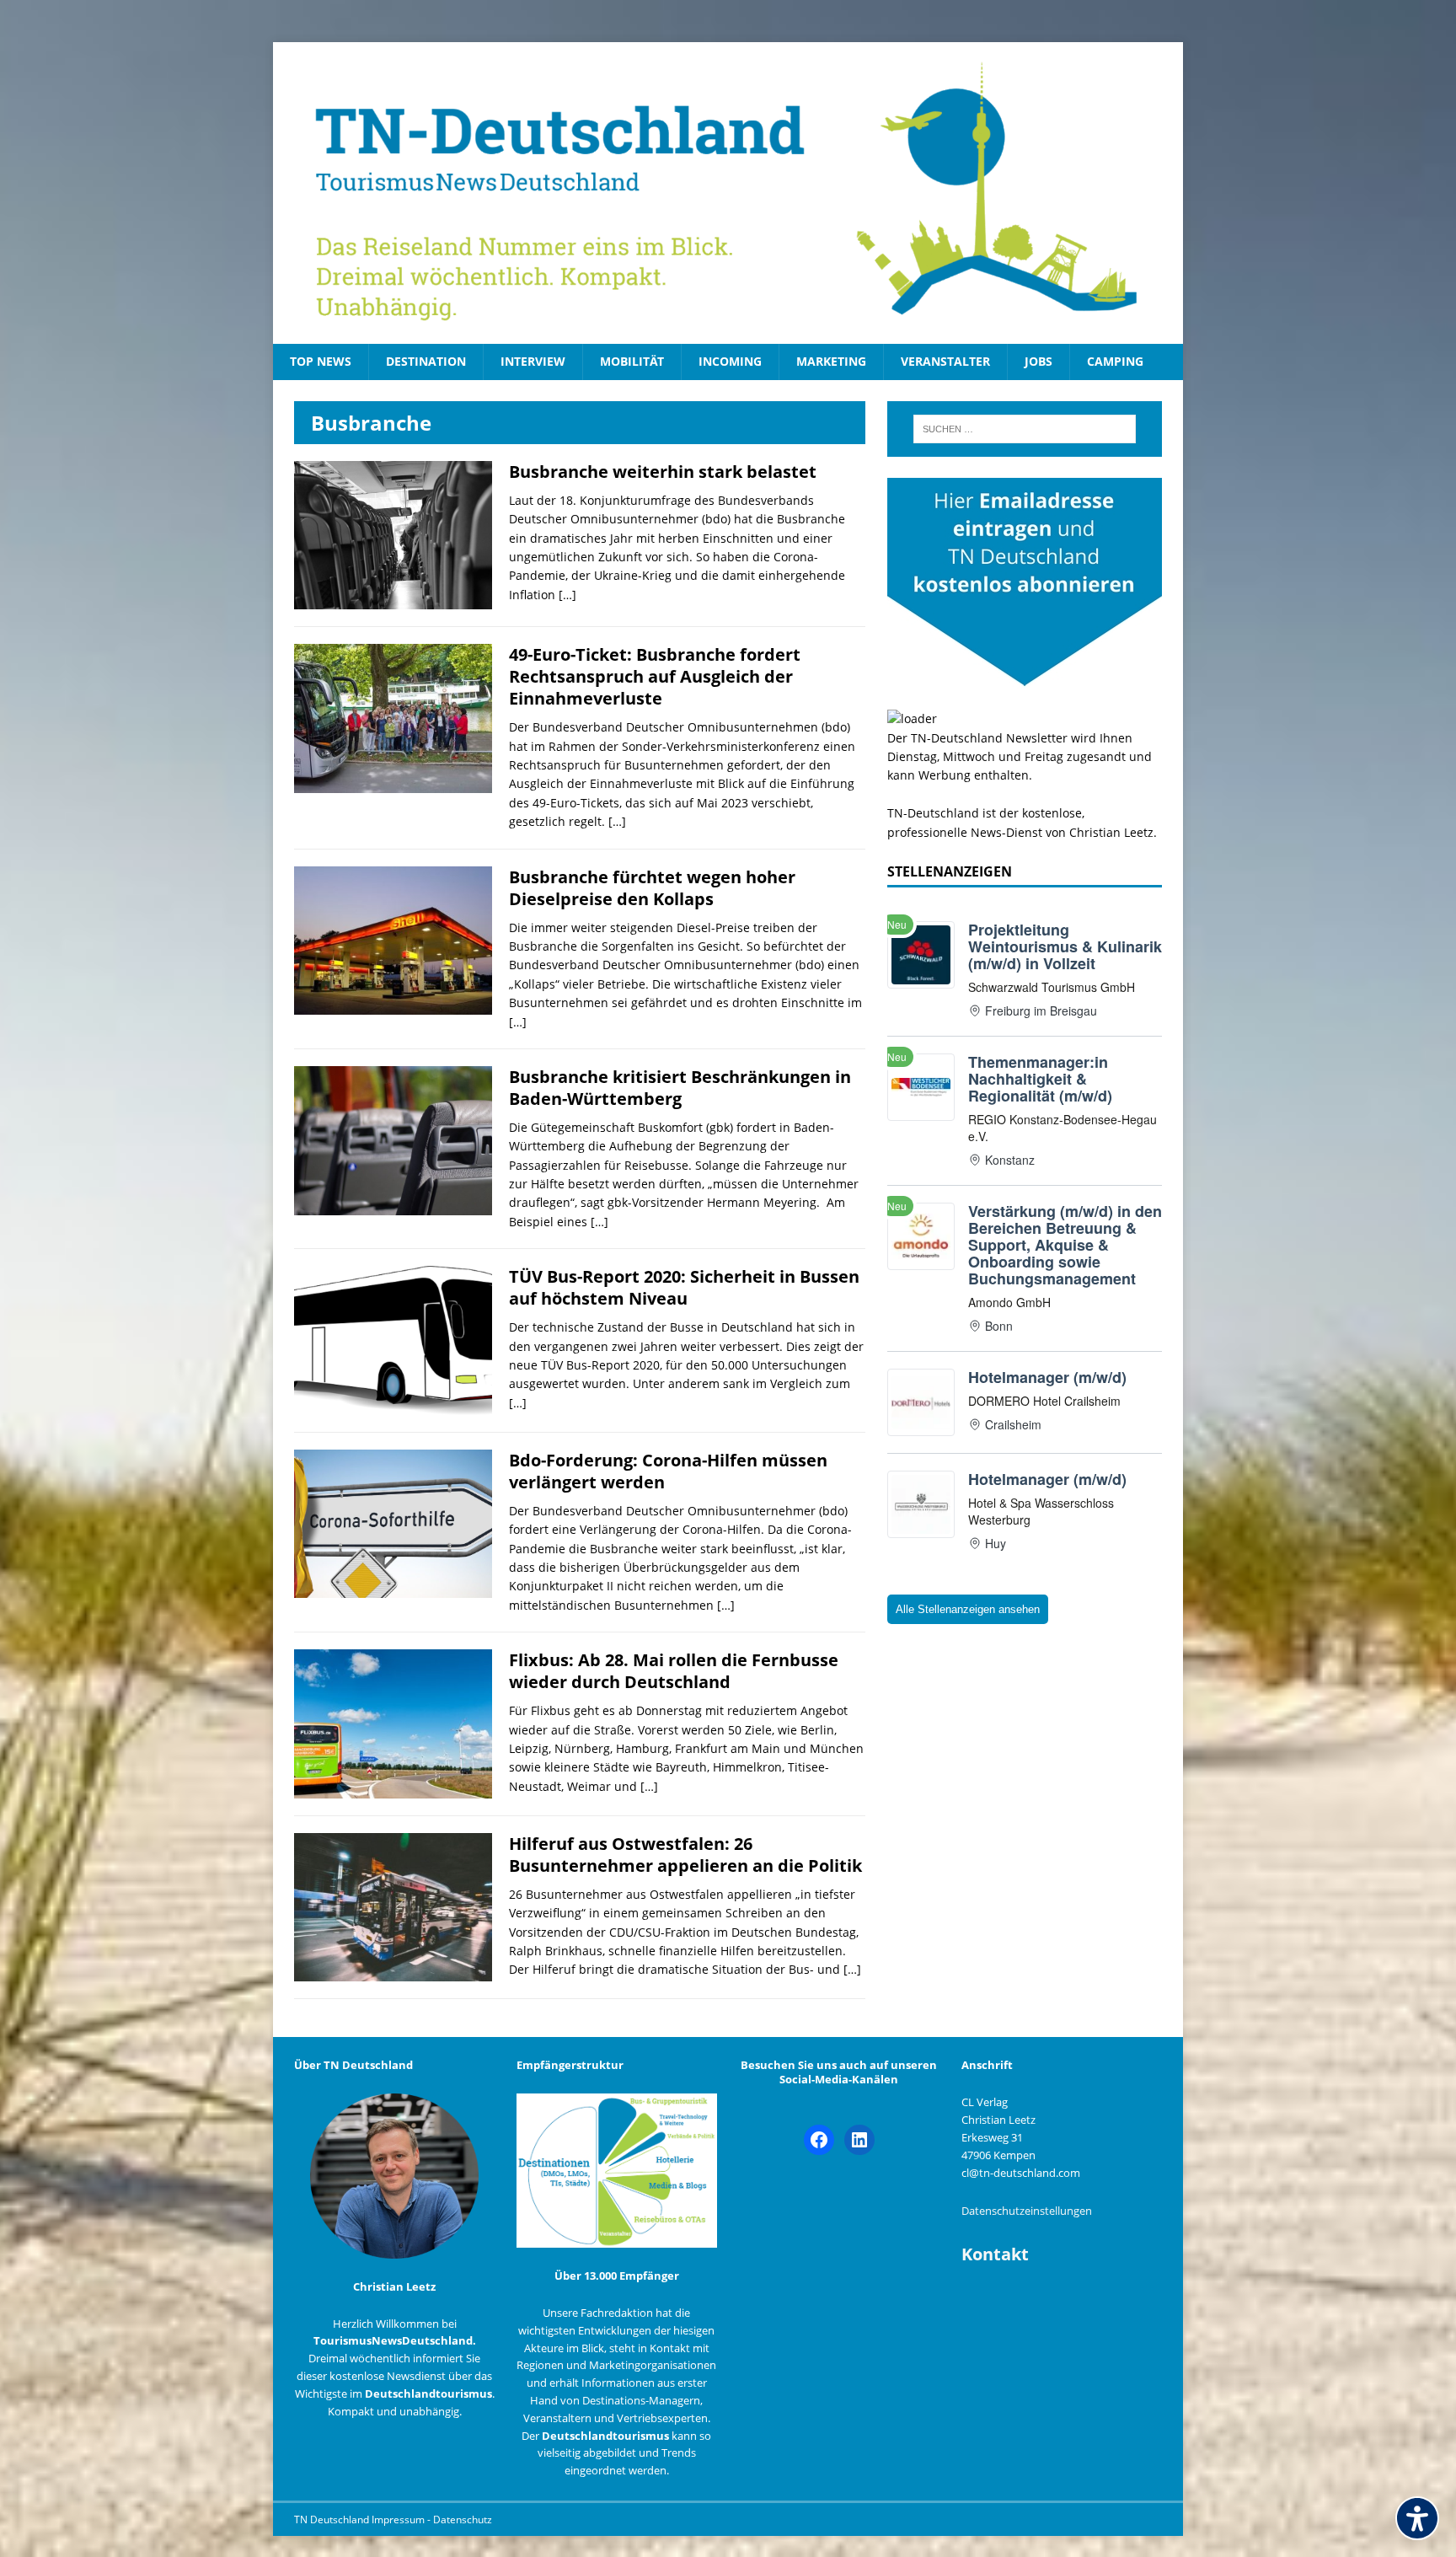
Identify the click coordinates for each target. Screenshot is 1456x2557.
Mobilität (632, 361)
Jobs (1038, 361)
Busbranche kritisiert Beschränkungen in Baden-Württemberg (680, 1088)
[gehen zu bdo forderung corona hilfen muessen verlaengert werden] (393, 1588)
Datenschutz (463, 2519)
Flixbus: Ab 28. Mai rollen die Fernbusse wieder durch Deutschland (674, 1671)
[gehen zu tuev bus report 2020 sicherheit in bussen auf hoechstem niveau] (393, 1404)
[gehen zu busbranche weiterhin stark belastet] (393, 600)
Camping (1115, 361)
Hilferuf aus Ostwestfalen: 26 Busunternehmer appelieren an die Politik (685, 1855)
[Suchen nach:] (1025, 429)
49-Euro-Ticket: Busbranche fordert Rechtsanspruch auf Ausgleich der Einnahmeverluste (655, 676)
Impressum (399, 2519)
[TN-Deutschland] (728, 193)
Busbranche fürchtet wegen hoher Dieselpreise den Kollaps (652, 888)
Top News (321, 361)
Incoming (730, 361)
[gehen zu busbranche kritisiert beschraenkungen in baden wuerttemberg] (393, 1205)
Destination (426, 361)
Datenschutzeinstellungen (1027, 2211)
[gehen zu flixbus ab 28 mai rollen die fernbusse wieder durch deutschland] (393, 1788)
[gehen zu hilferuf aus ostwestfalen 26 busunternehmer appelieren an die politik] (393, 1972)
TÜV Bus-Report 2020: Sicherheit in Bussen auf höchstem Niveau (684, 1287)
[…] (567, 595)
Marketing (831, 361)
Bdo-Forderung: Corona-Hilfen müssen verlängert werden (668, 1471)
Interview (533, 361)
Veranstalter (945, 361)
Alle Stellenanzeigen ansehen (968, 1609)
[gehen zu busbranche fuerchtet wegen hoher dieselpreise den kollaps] (393, 1005)
